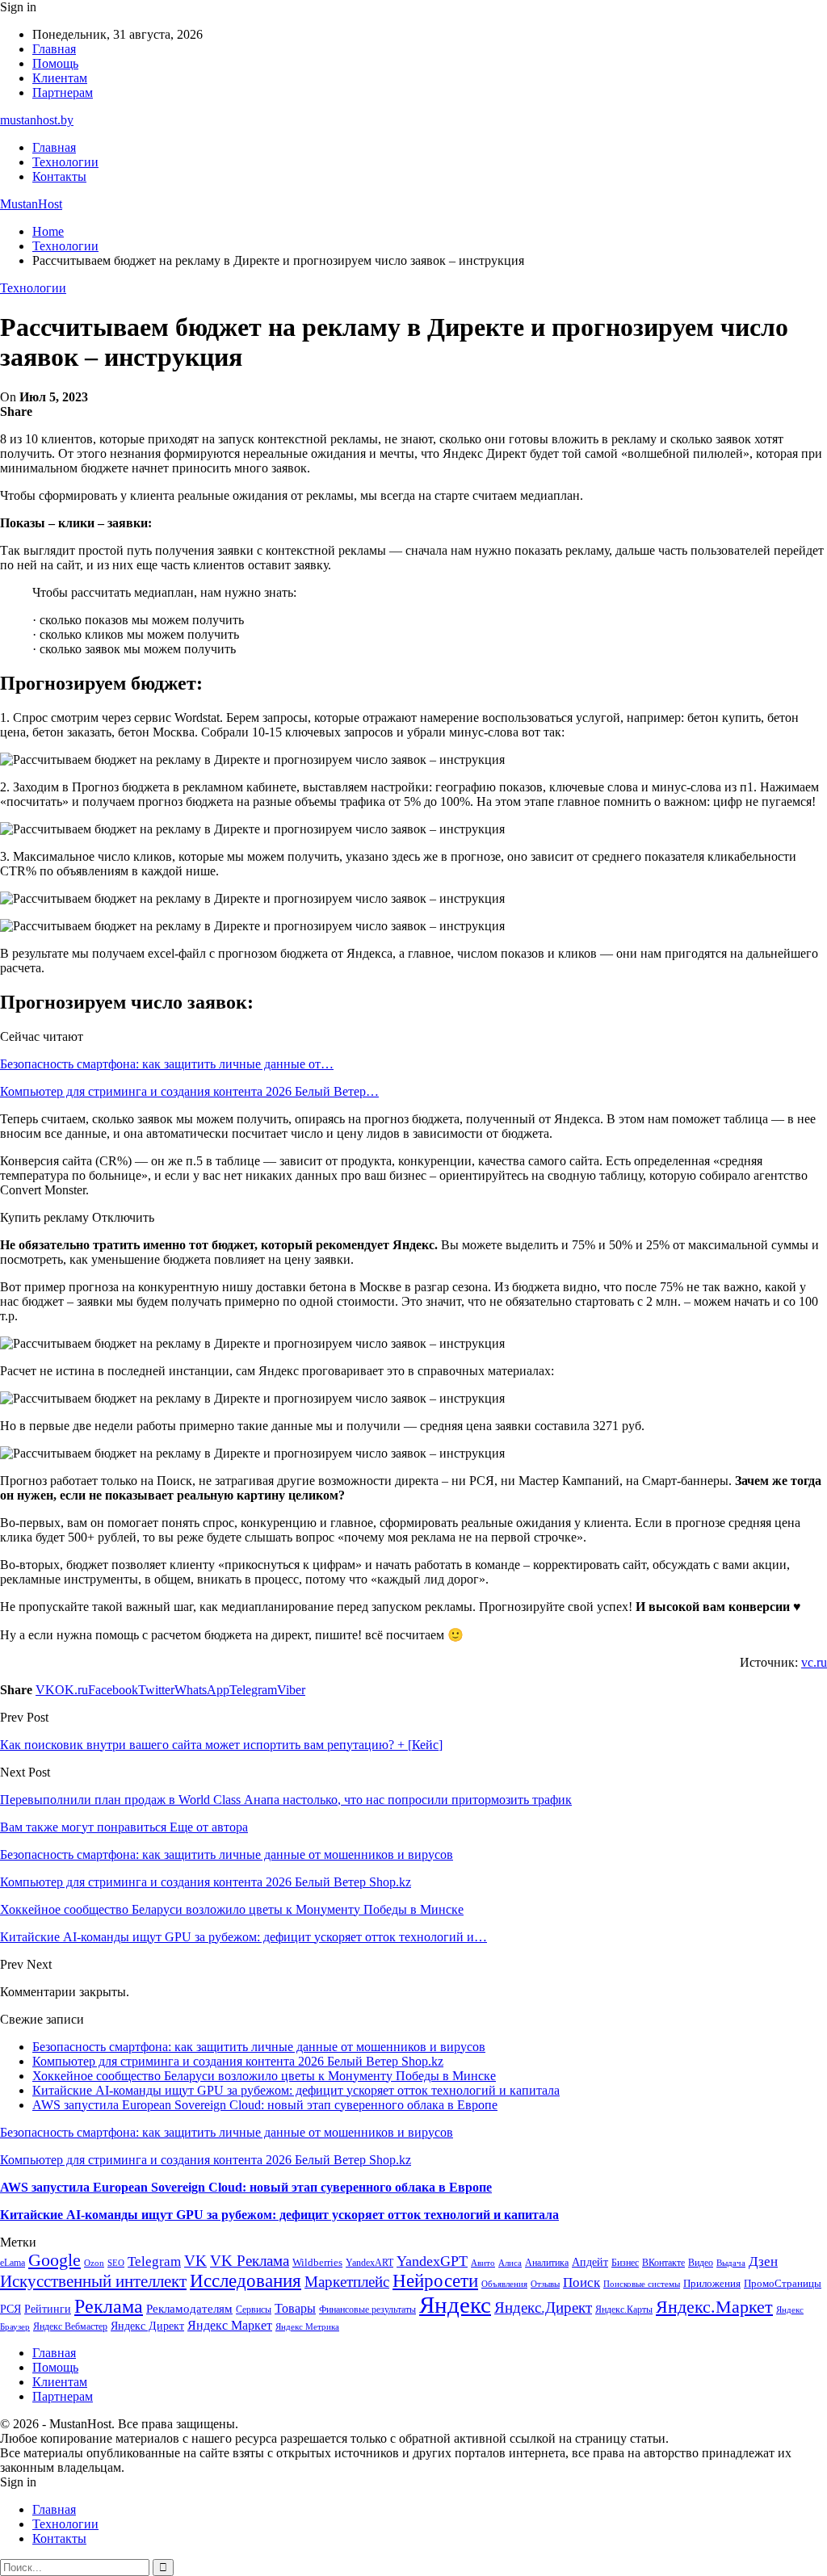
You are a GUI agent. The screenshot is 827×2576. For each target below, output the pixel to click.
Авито (483, 2263)
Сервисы (254, 2310)
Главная (54, 49)
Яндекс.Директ (543, 2307)
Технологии (65, 162)
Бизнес (625, 2263)
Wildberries (317, 2263)
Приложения (712, 2283)
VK (195, 2261)
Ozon (94, 2263)
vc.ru (814, 1662)
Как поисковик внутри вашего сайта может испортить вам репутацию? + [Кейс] (221, 1745)
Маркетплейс (347, 2282)
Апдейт (590, 2262)
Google (55, 2260)
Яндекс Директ (147, 2326)
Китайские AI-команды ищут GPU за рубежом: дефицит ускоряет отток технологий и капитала (296, 2090)
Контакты (59, 176)
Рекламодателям (189, 2308)
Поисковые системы (642, 2284)
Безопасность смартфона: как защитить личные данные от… (167, 1064)
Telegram (154, 2261)
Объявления (504, 2284)
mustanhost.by (37, 120)
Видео (701, 2263)
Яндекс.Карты (624, 2310)
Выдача (731, 2263)
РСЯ (10, 2309)
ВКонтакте (663, 2263)
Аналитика (547, 2263)
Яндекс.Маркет (714, 2307)
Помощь (55, 63)
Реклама (109, 2306)
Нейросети (435, 2281)
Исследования (246, 2281)
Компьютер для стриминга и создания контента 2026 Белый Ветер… (189, 1091)
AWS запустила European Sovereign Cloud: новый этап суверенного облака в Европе (265, 2105)
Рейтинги (48, 2309)
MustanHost (31, 204)
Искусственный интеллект (93, 2281)
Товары (295, 2308)
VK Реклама (250, 2261)
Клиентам (60, 78)
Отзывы (545, 2284)
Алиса (510, 2263)
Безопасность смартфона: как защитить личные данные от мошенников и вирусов (259, 2047)
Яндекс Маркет (230, 2325)
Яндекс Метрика (307, 2327)
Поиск (581, 2282)
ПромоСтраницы (783, 2283)
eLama (13, 2263)
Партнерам (63, 92)
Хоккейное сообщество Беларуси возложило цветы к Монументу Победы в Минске (264, 2076)
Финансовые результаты (367, 2310)
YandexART (369, 2263)
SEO (116, 2263)
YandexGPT (432, 2261)
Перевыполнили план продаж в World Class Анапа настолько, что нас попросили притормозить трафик (286, 1800)
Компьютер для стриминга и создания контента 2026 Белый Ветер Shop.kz (238, 2061)
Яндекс (455, 2305)
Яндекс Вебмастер (70, 2326)
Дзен (763, 2261)
